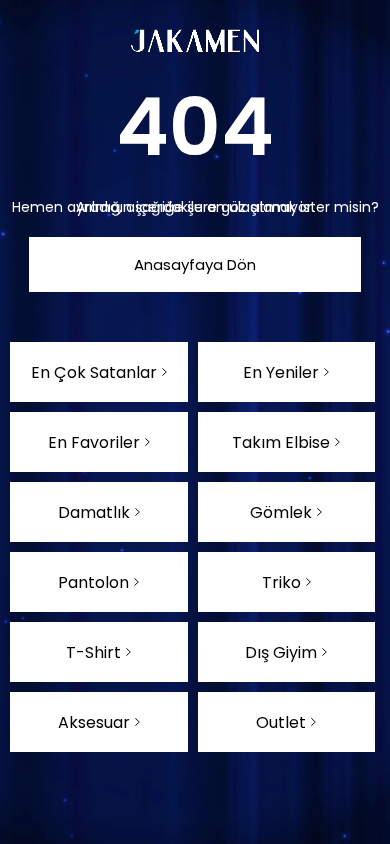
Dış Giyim (281, 652)
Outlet (281, 722)
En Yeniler (281, 372)
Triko (281, 582)
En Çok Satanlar (94, 372)
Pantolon (93, 582)
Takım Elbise (281, 442)
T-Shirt (93, 652)
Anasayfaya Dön (195, 264)
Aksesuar (94, 722)
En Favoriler (94, 442)
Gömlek (281, 512)
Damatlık (94, 512)
